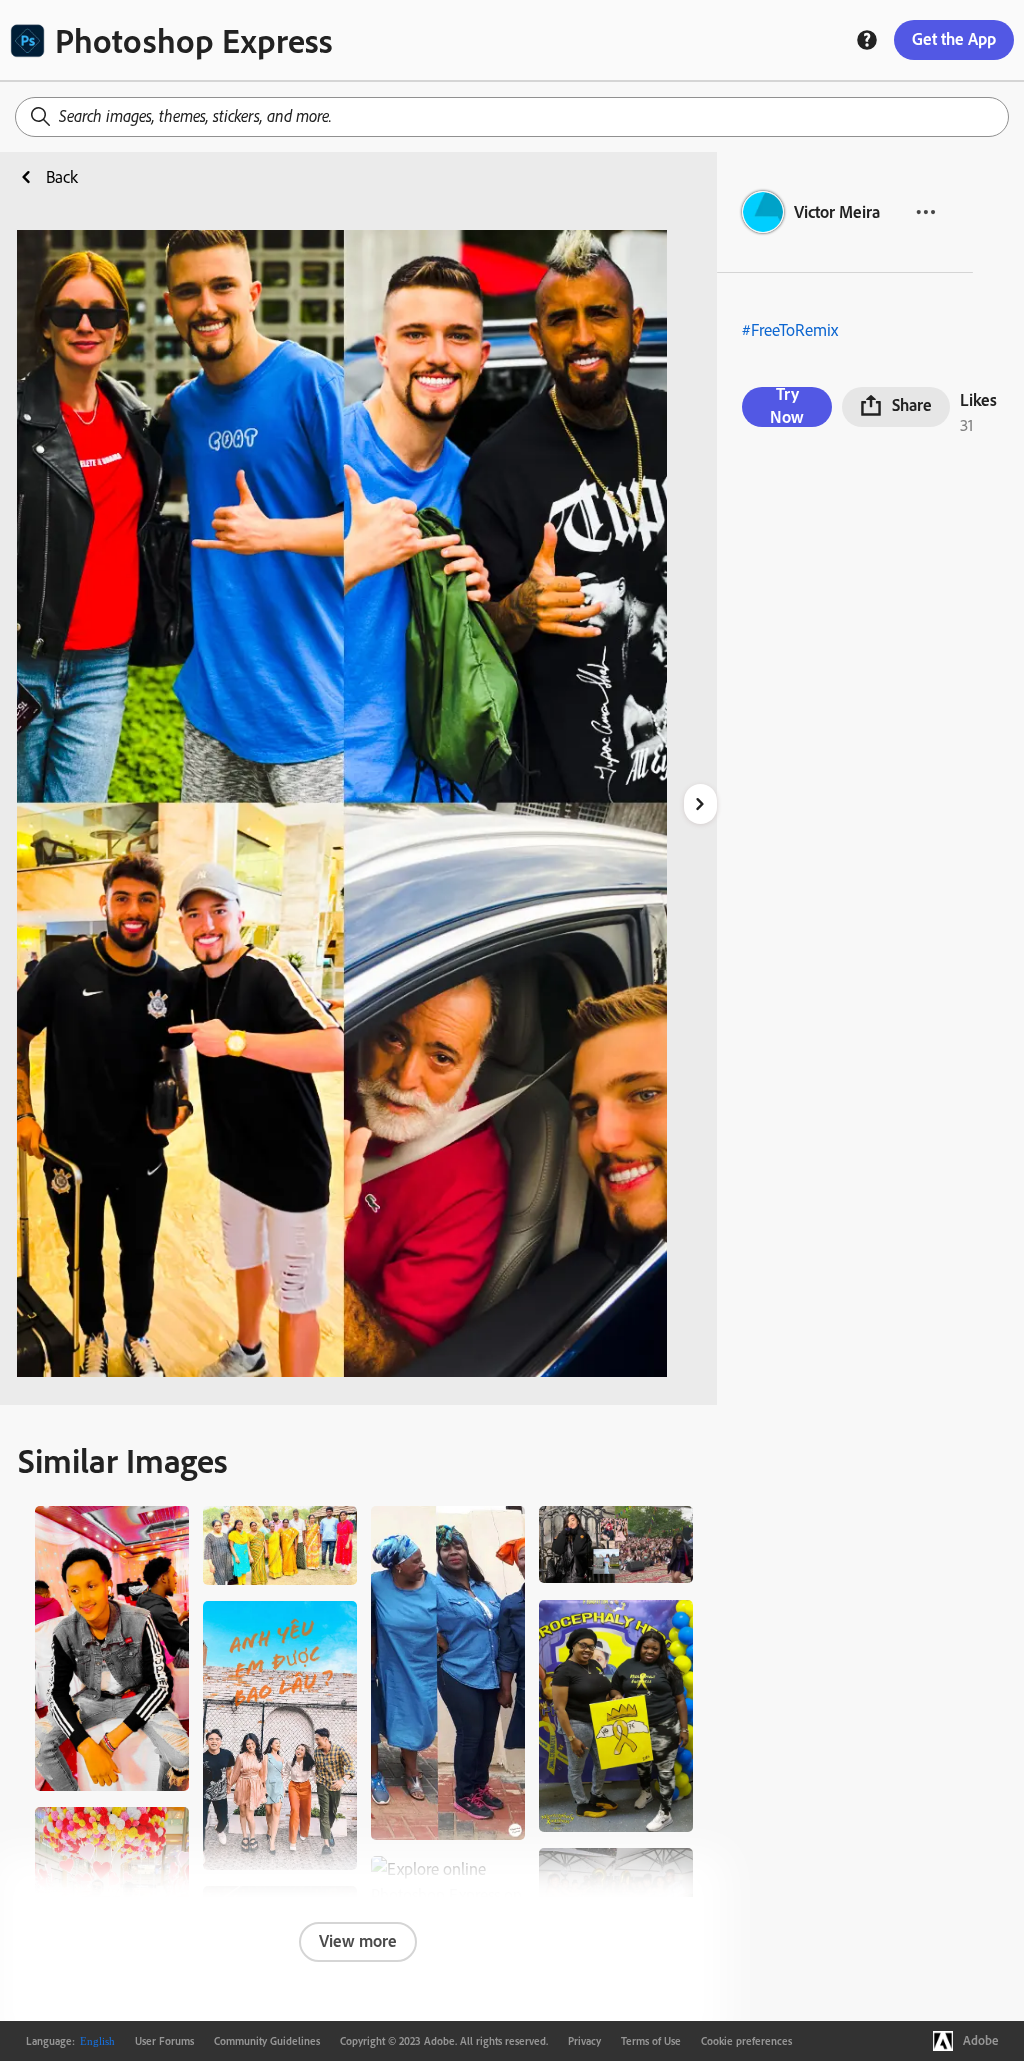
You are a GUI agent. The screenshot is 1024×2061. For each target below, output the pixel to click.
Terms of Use (651, 2041)
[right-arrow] (700, 804)
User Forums (164, 2041)
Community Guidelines (267, 2041)
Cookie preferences (746, 2041)
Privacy (584, 2041)
